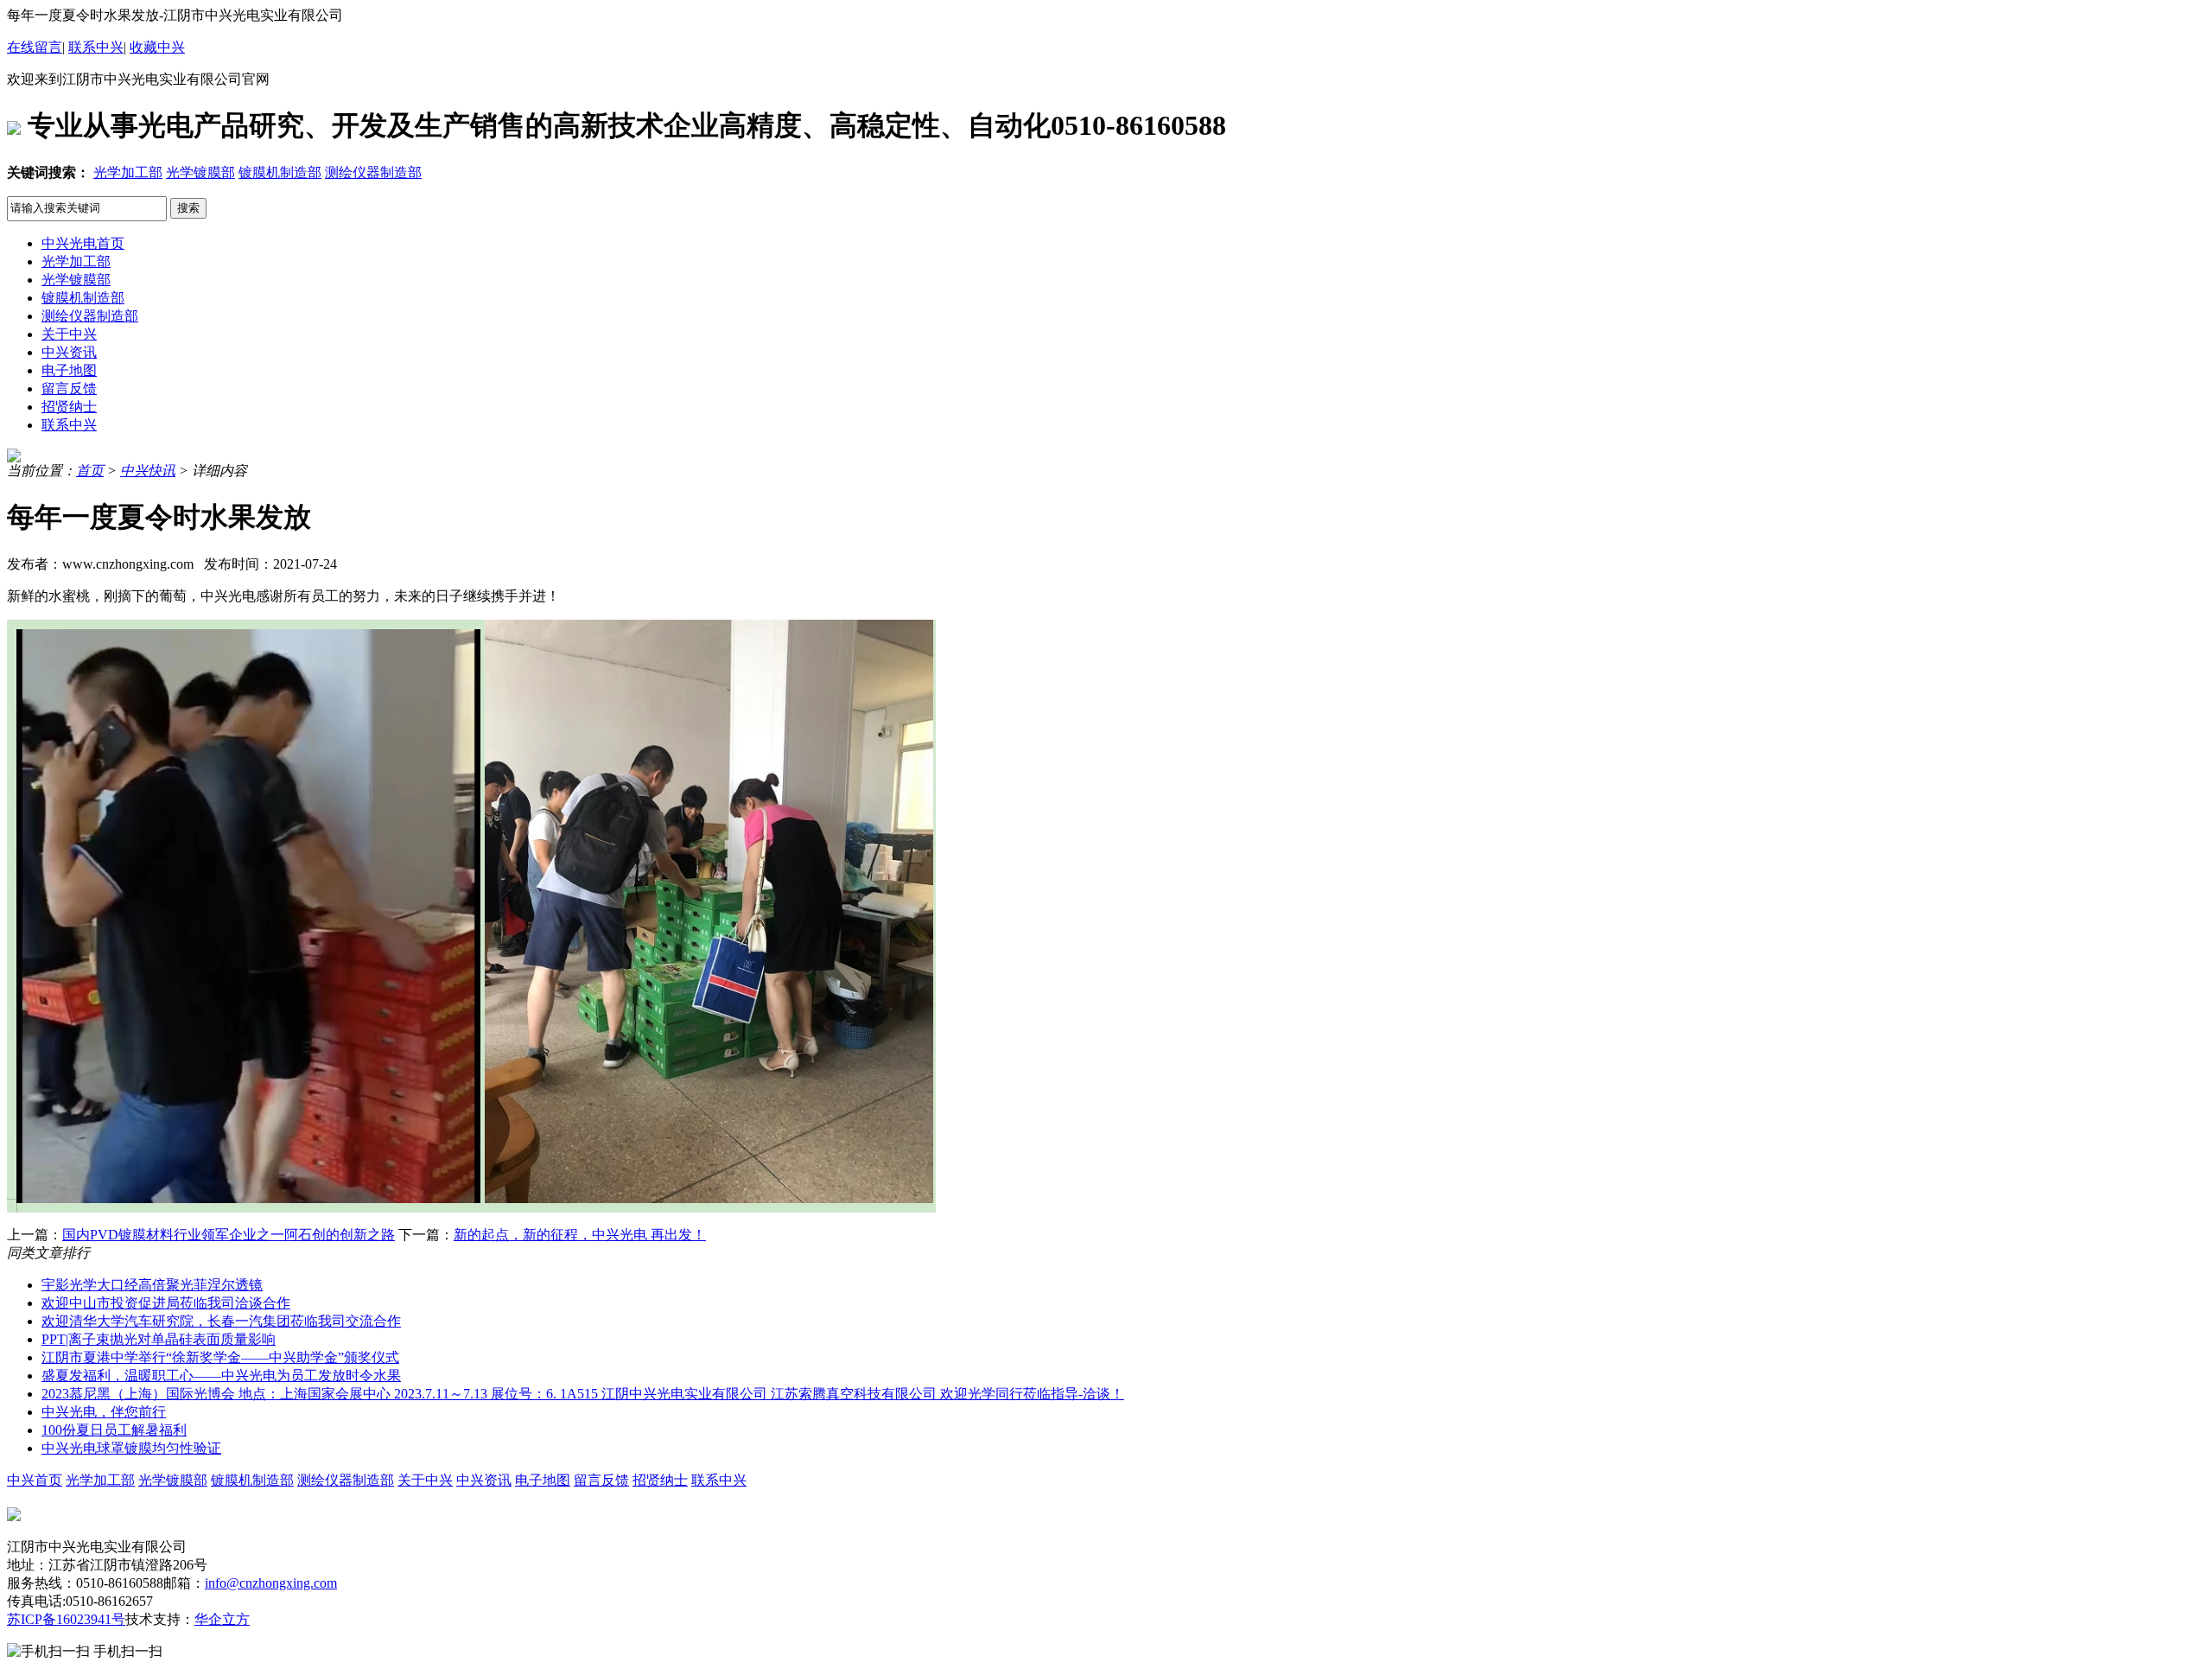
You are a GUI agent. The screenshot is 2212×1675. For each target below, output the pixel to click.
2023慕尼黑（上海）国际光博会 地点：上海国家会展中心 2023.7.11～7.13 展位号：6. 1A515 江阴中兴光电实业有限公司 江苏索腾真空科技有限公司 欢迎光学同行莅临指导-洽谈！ (583, 1394)
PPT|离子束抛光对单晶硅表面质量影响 (159, 1339)
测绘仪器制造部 (373, 172)
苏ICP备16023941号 (66, 1619)
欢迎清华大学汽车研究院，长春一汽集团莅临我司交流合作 (221, 1321)
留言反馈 (69, 388)
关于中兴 (69, 334)
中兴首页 (35, 1480)
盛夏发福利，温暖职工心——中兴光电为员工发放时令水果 (221, 1376)
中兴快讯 (148, 471)
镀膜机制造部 (280, 172)
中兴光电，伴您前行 (104, 1412)
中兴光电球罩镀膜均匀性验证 (131, 1448)
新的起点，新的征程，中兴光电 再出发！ (580, 1235)
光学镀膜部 (200, 172)
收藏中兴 (157, 47)
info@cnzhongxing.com (271, 1583)
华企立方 (222, 1619)
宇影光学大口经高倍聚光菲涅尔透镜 (152, 1285)
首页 (90, 471)
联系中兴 (96, 47)
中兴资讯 (69, 352)
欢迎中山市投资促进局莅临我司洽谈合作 (166, 1303)
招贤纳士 (69, 407)
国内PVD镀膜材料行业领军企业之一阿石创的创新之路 (229, 1235)
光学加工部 (128, 172)
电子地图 (69, 370)
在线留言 (35, 47)
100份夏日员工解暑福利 (114, 1430)
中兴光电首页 (83, 243)
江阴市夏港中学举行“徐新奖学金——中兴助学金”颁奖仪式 (220, 1357)
